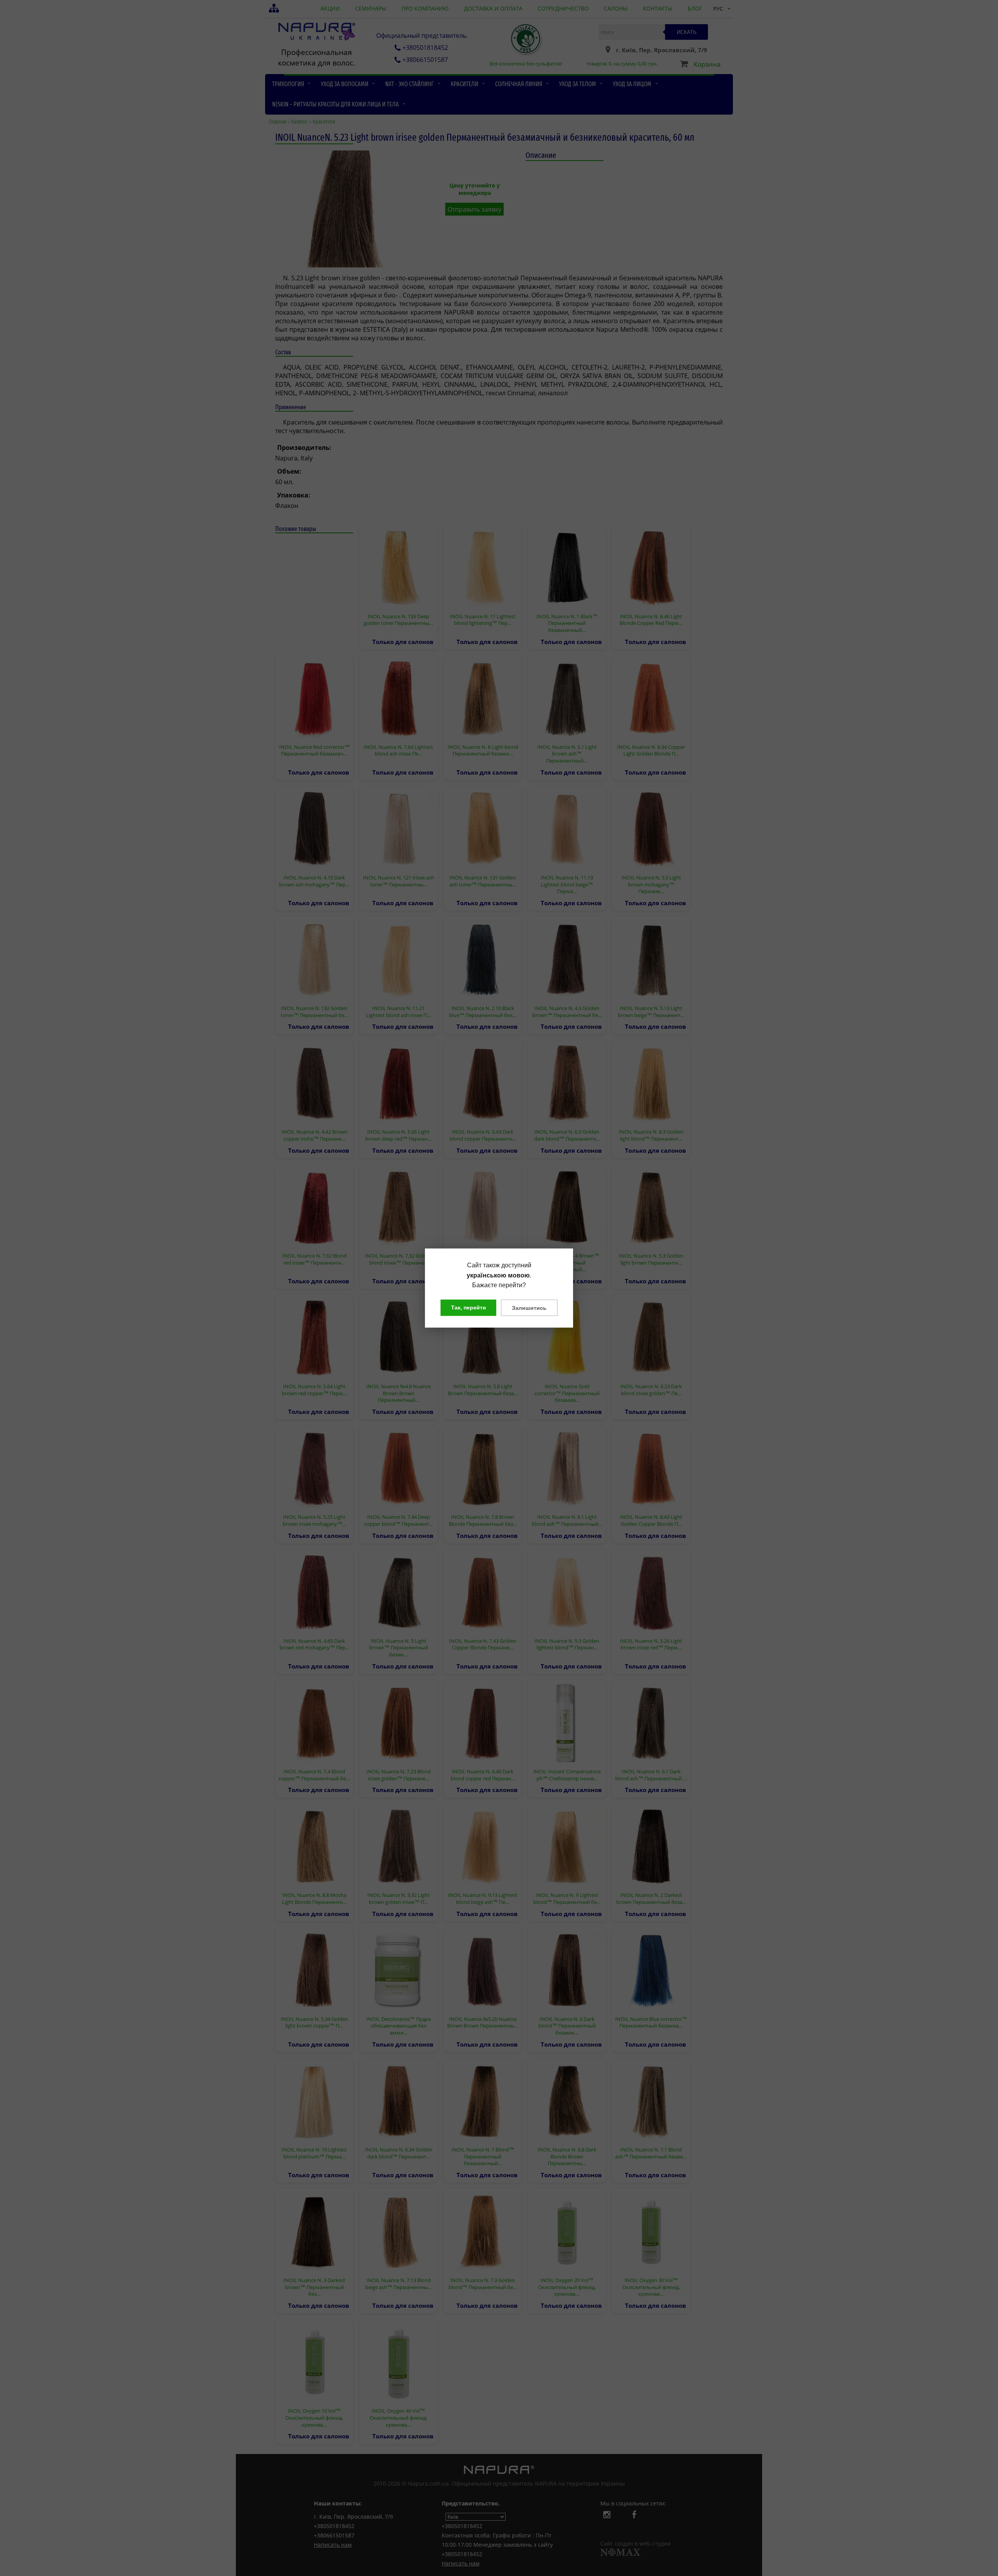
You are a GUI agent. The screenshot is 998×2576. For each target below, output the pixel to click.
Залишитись (529, 1307)
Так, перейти (469, 1307)
